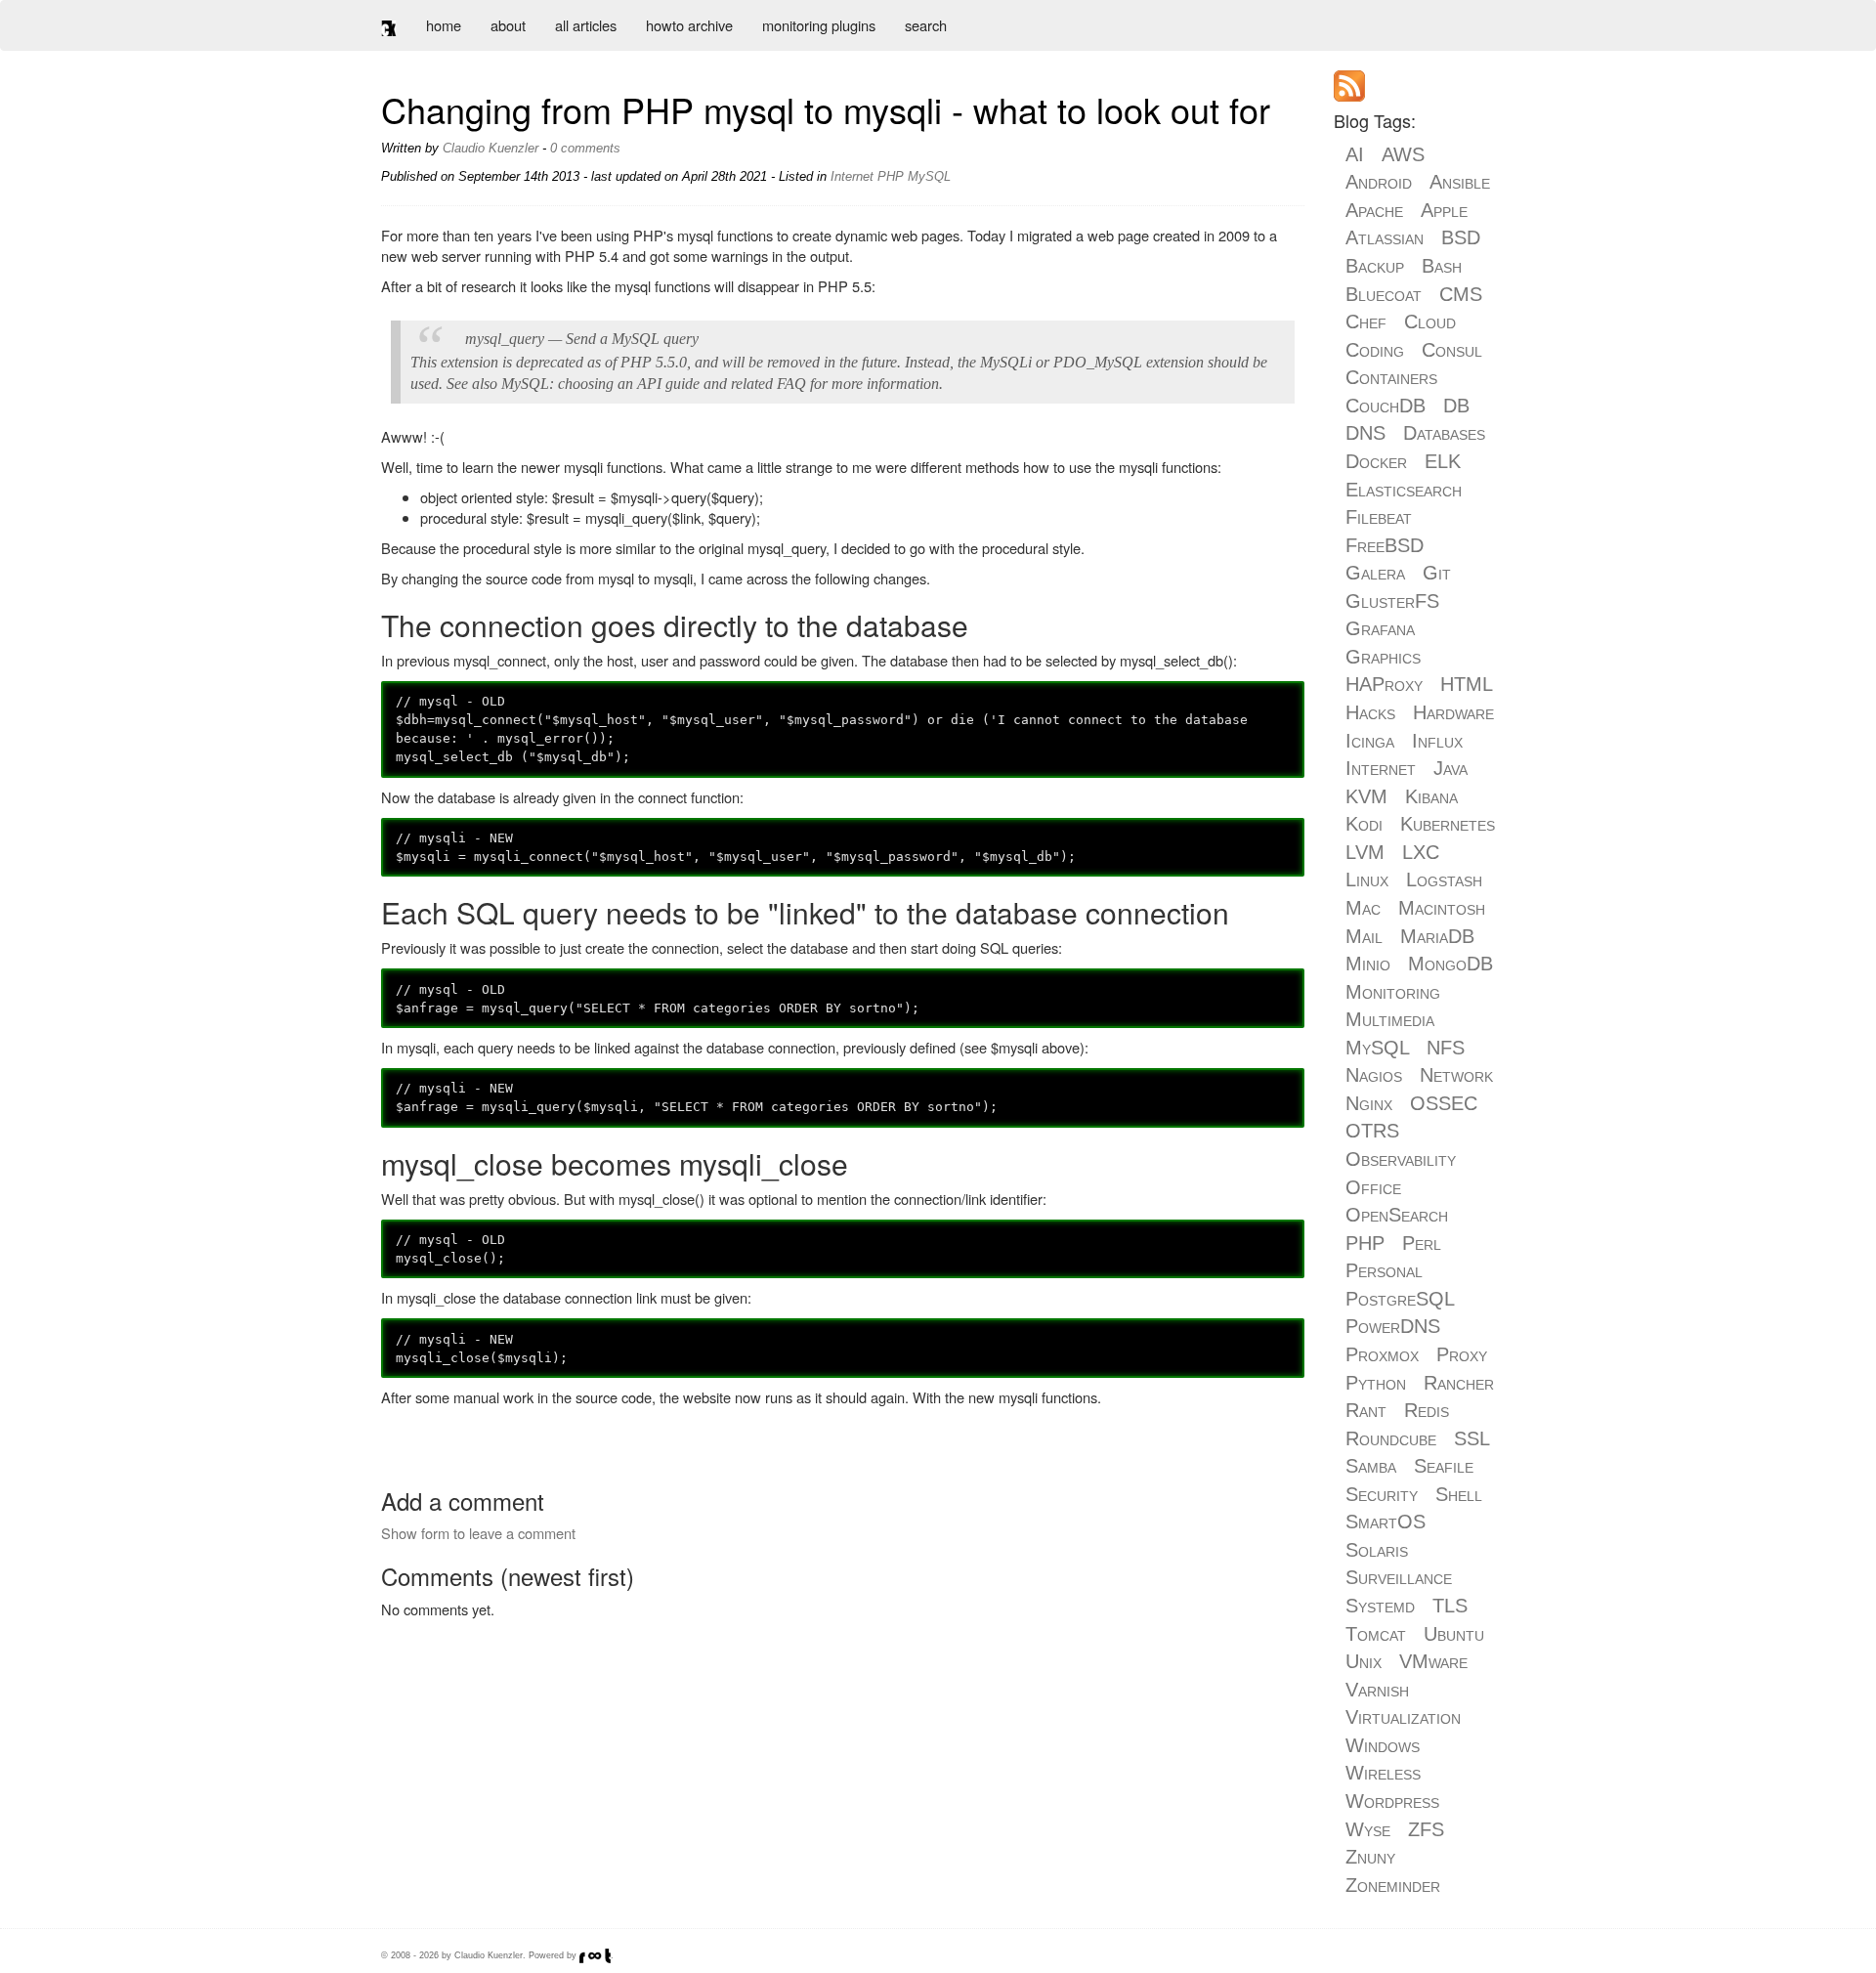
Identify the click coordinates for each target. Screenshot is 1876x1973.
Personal (1384, 1270)
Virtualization (1403, 1717)
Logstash (1444, 879)
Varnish (1377, 1690)
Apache (1374, 210)
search (926, 25)
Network (1456, 1075)
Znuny (1370, 1857)
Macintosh (1442, 908)
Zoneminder (1393, 1885)
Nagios (1374, 1075)
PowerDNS (1393, 1326)
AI (1355, 154)
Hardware (1453, 712)
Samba (1371, 1466)
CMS (1461, 294)
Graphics (1383, 657)
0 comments (585, 148)
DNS (1365, 433)
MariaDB (1437, 936)
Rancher (1459, 1383)
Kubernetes (1448, 824)
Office (1373, 1187)
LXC (1421, 852)
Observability (1401, 1159)
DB (1456, 406)
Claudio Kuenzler (490, 148)
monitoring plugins (819, 25)
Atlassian (1385, 237)
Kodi (1364, 824)
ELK (1443, 461)
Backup (1375, 266)
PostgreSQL (1400, 1299)
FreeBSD (1385, 545)
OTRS (1372, 1131)
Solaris (1377, 1550)
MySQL (929, 176)
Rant (1366, 1410)
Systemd (1380, 1606)
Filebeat (1379, 517)
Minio (1368, 964)
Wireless (1383, 1773)
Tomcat (1376, 1634)
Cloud (1430, 322)
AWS (1403, 154)
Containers (1391, 377)
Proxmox (1382, 1354)
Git (1437, 573)
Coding (1375, 350)
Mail (1364, 936)
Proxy (1462, 1354)
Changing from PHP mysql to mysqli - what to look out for (826, 109)
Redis (1427, 1410)
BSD (1461, 237)
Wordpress (1392, 1801)
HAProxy (1384, 684)
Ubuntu (1454, 1634)
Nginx (1369, 1103)
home (444, 25)
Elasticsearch (1404, 490)
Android (1379, 182)
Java (1450, 768)
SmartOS (1386, 1522)
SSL (1471, 1438)
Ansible (1460, 182)
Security (1382, 1494)
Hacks (1370, 712)
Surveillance (1399, 1577)
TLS (1450, 1606)
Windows (1383, 1745)
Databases (1444, 433)
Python (1376, 1383)
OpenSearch (1397, 1215)
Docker (1376, 461)
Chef (1366, 322)
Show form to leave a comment (478, 1533)
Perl (1422, 1243)
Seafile (1444, 1466)
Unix (1364, 1661)
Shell (1459, 1494)
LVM (1365, 852)
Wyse (1368, 1829)
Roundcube (1391, 1438)
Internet (852, 176)
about (508, 25)
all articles (586, 25)
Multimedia (1390, 1019)
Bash (1442, 266)
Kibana (1431, 796)
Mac (1363, 908)
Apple (1444, 210)
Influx (1437, 741)
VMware (1433, 1661)
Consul (1452, 350)
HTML (1466, 684)
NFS (1446, 1048)
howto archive (689, 25)
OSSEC (1444, 1103)
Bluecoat (1384, 294)
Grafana (1380, 628)
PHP (891, 176)
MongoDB (1450, 964)
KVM (1366, 796)
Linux (1367, 879)
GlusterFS (1392, 601)
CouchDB (1386, 406)
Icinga (1370, 741)
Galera (1375, 573)
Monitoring (1393, 992)
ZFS (1426, 1829)
